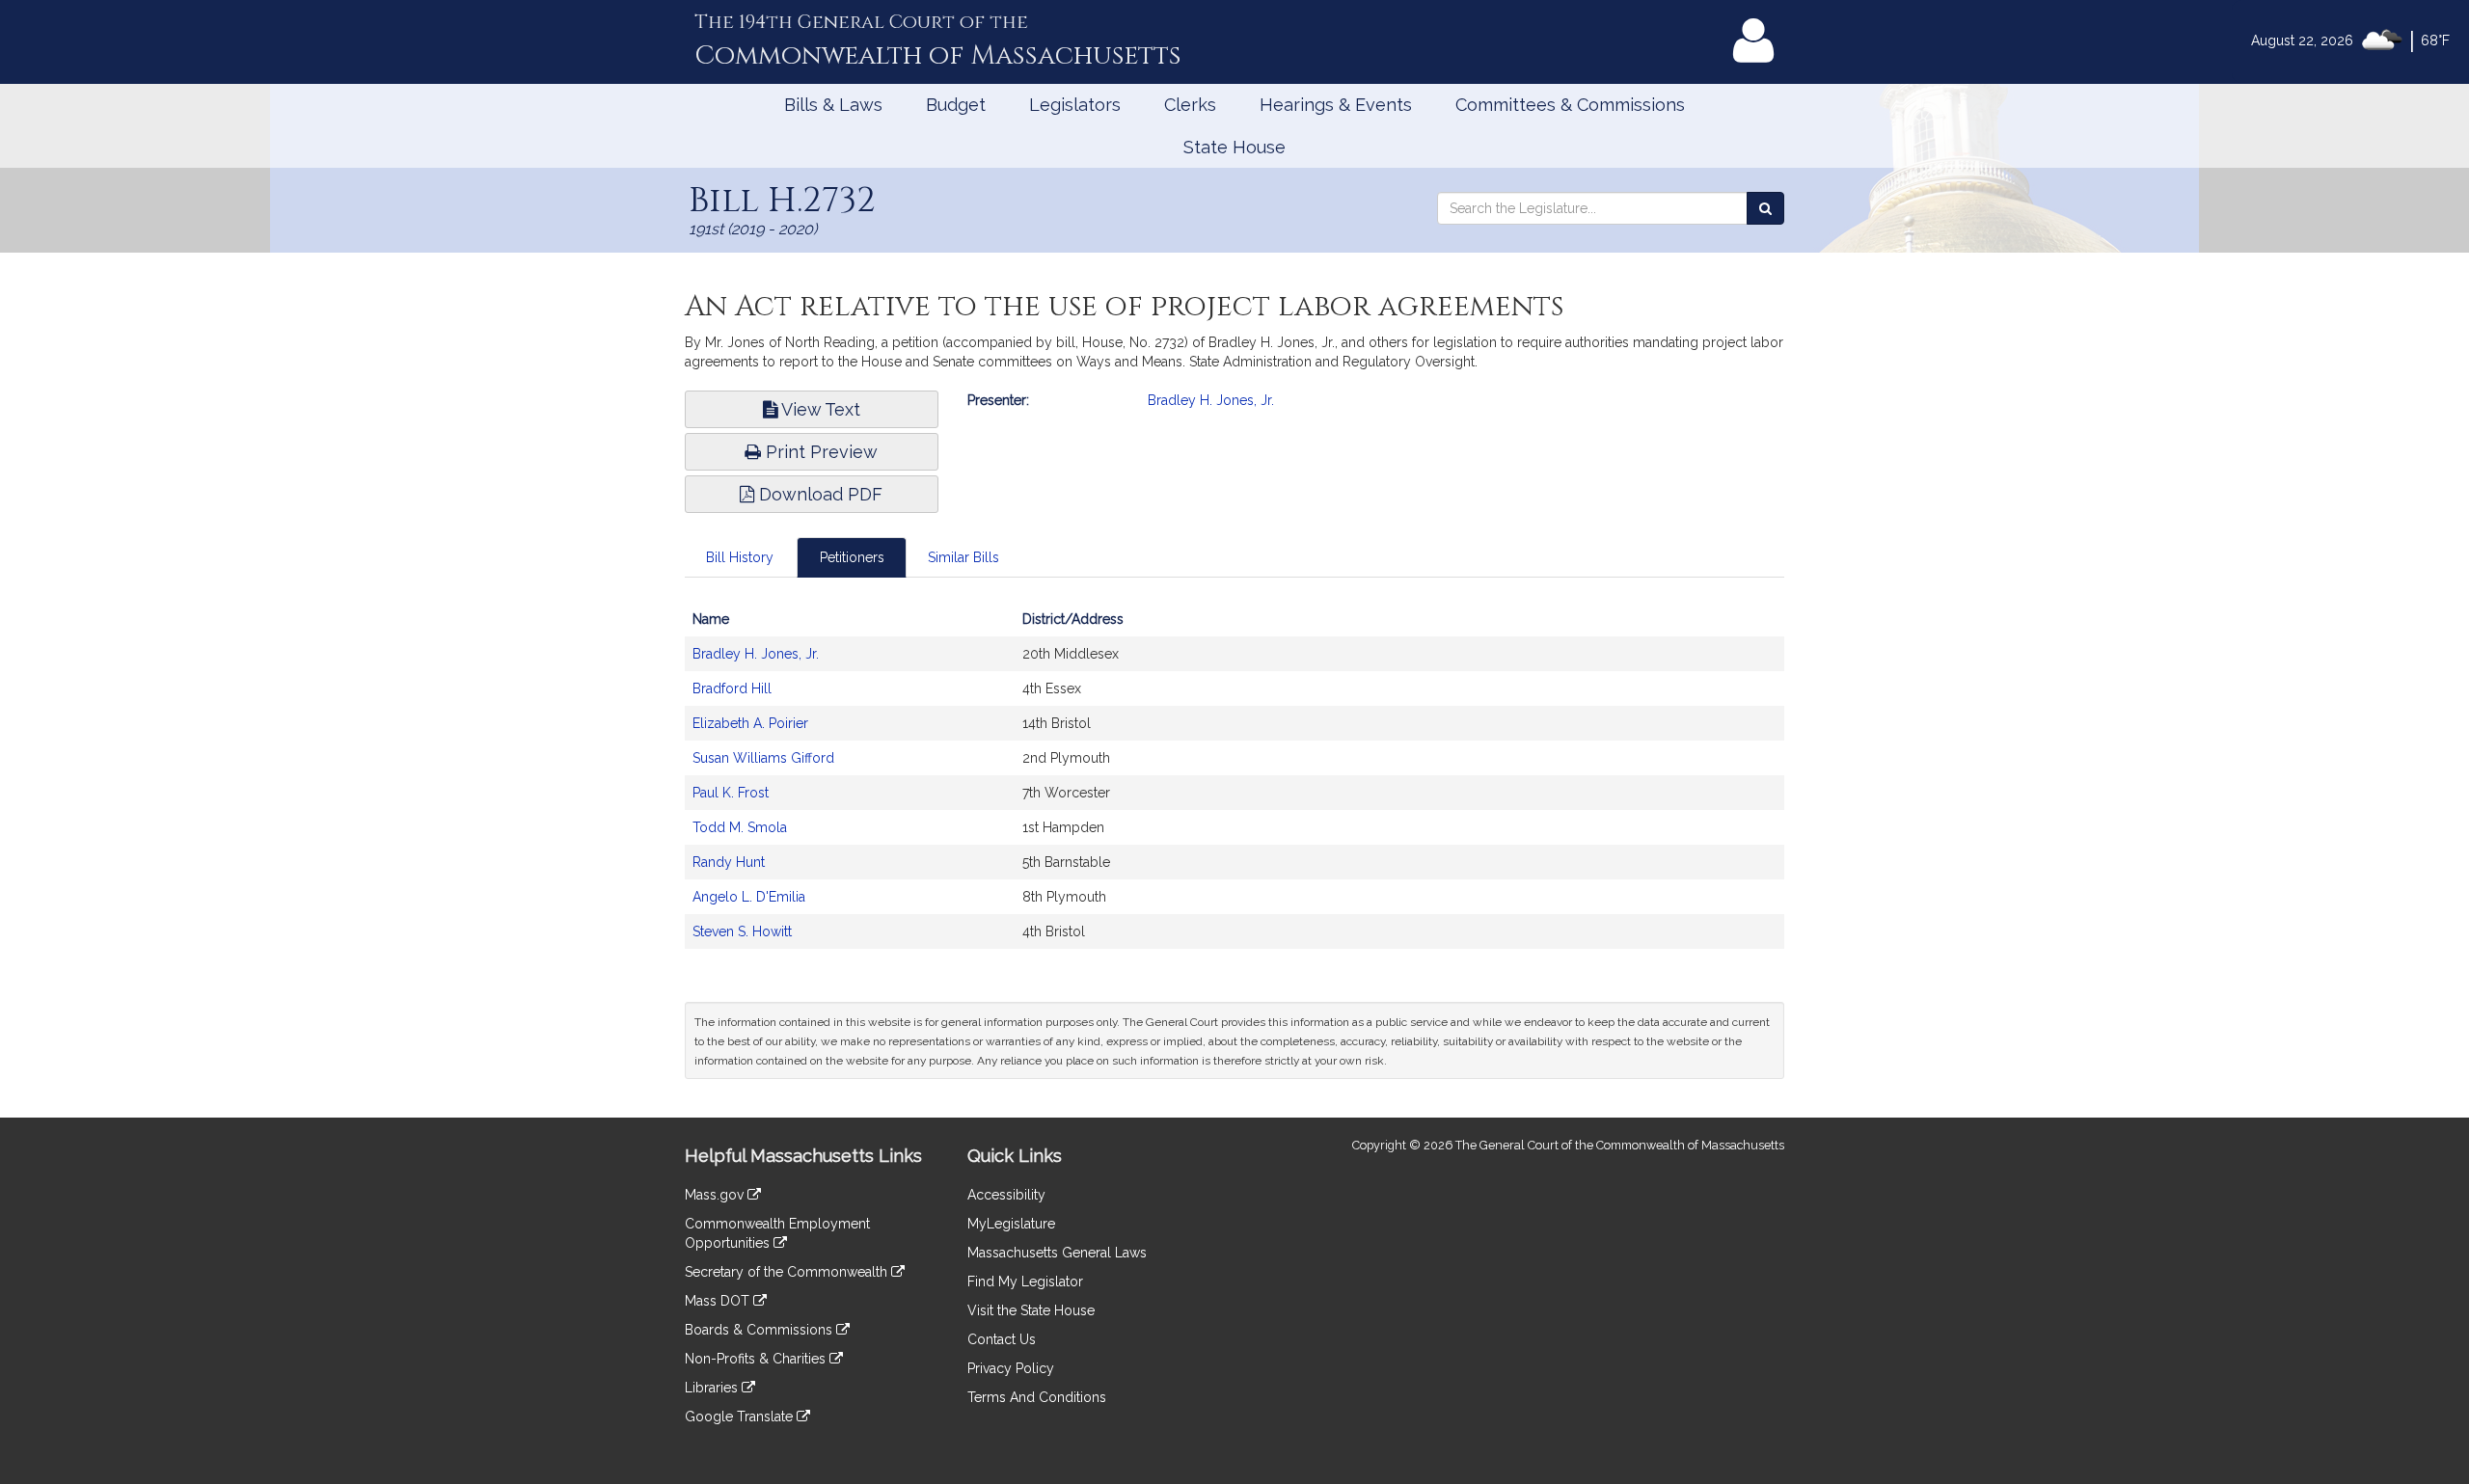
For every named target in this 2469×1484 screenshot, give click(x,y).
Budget (956, 105)
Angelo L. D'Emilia (749, 897)
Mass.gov (716, 1195)
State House (1234, 147)
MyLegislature (1011, 1224)
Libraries (713, 1388)
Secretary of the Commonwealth (788, 1272)
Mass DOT (719, 1301)
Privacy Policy (1011, 1368)
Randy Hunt (729, 862)
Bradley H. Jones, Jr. (1211, 400)
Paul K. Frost (731, 793)
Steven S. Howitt (742, 931)
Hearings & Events (1336, 105)
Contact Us (1002, 1339)
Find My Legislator (1025, 1282)
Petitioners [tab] (852, 557)
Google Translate (741, 1417)
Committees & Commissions (1570, 105)
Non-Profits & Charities (757, 1359)
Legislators (1075, 105)
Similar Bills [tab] (963, 557)
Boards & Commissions (760, 1330)
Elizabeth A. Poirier (750, 723)
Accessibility (1006, 1195)
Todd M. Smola (740, 827)
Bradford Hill (732, 688)
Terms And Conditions (1037, 1397)
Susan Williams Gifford (763, 758)
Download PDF (818, 494)
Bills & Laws (833, 105)
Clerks (1190, 105)
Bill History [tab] (740, 557)
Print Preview (819, 452)
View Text (819, 409)
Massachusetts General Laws (1057, 1253)
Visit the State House (1031, 1310)
